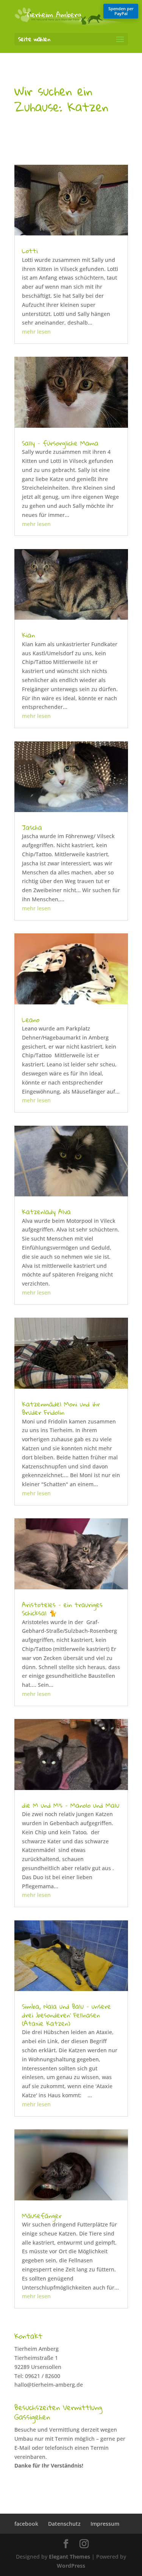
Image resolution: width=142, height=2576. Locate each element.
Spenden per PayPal (121, 11)
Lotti (30, 251)
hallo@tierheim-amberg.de (49, 2385)
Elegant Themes (69, 2557)
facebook (26, 2524)
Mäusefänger (42, 2216)
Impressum (105, 2524)
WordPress (71, 2566)
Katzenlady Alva (46, 1212)
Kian (28, 635)
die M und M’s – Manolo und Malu (71, 1805)
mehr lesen (36, 332)
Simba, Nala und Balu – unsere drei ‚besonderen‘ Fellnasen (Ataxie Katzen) (66, 2015)
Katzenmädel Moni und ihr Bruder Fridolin (61, 1408)
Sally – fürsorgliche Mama (60, 443)
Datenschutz (64, 2524)
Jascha (32, 827)
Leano (31, 1020)
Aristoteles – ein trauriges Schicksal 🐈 (62, 1609)
